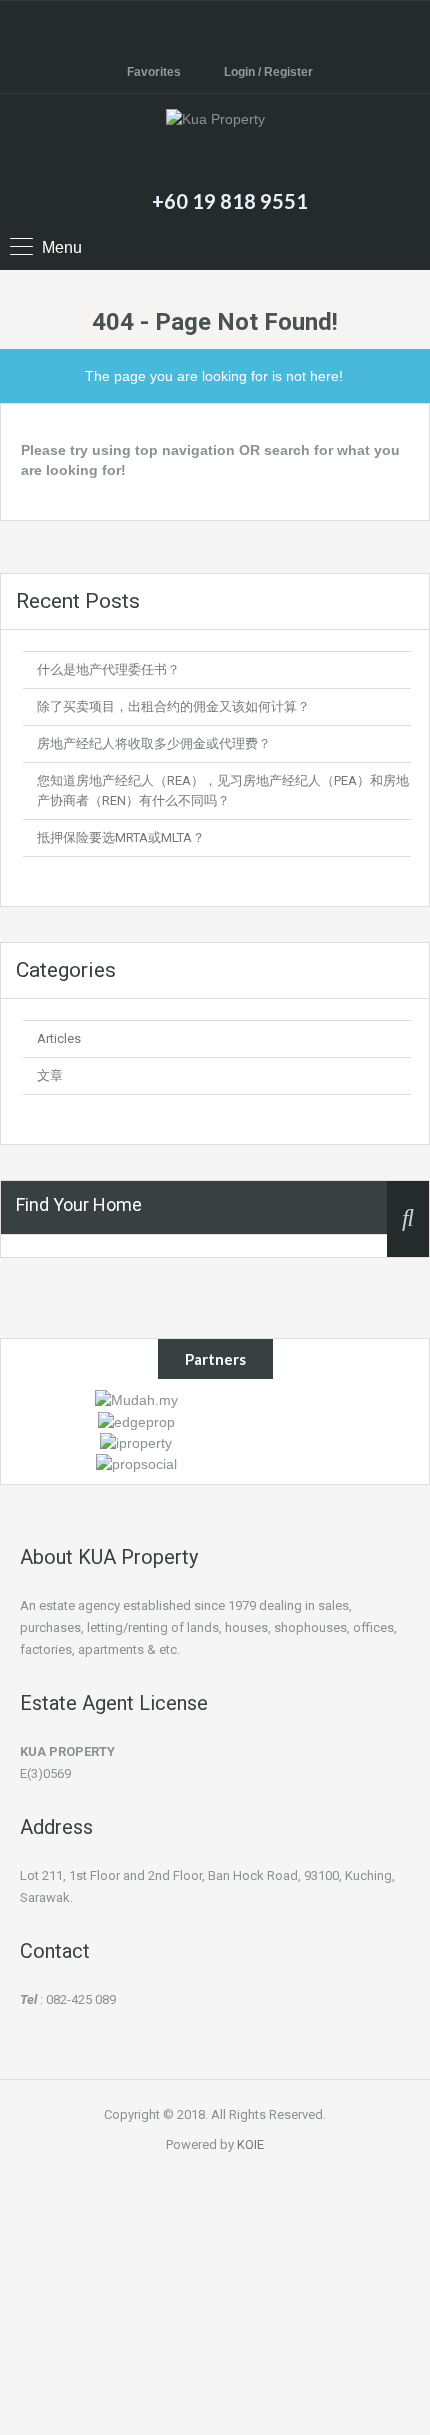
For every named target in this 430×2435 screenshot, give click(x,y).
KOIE (250, 2144)
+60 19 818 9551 (230, 201)
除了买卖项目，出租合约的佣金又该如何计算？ (173, 706)
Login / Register (268, 72)
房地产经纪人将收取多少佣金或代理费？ (154, 743)
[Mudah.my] (136, 1399)
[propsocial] (136, 1463)
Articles (59, 1038)
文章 (50, 1075)
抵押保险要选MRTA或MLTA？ (121, 837)
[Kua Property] (215, 144)
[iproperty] (136, 1442)
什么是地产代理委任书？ (108, 669)
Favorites (154, 72)
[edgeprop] (136, 1420)
